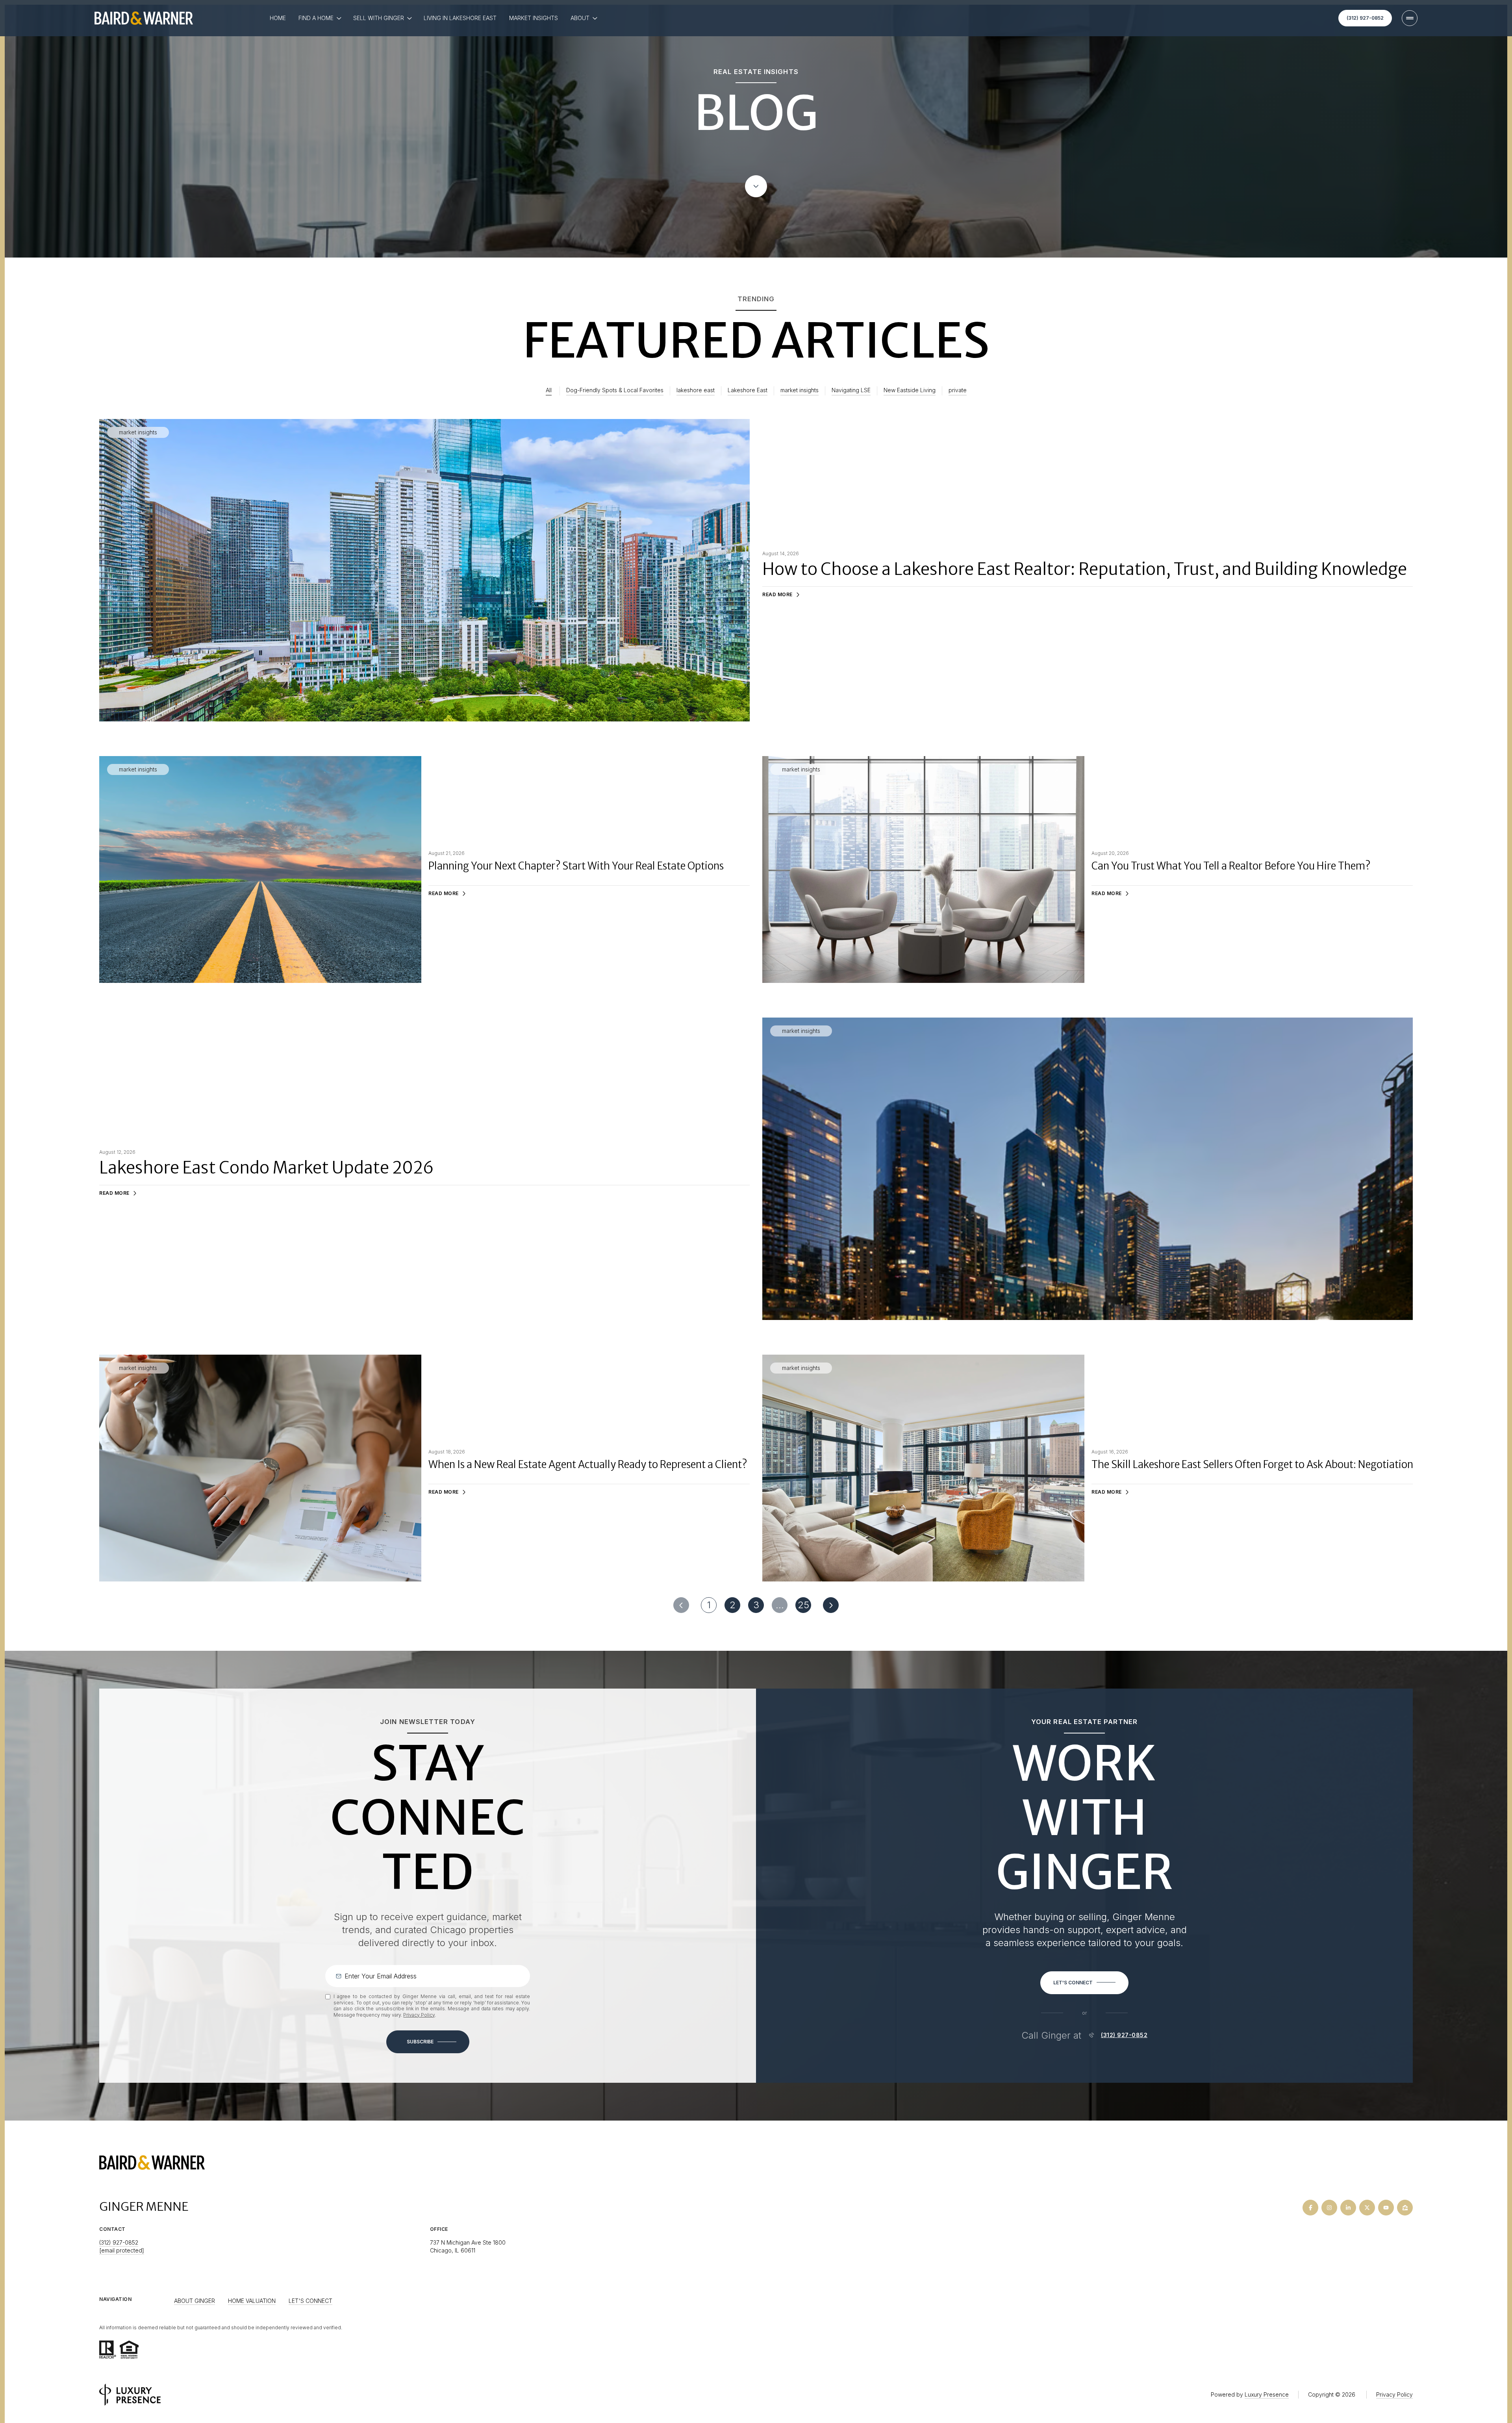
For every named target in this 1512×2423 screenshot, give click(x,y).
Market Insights (534, 18)
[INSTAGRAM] (1329, 2208)
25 (803, 1605)
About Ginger (195, 2301)
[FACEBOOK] (1310, 2208)
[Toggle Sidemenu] (1410, 18)
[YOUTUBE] (1386, 2208)
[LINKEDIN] (1348, 2208)
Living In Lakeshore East (460, 18)
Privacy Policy (419, 2015)
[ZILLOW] (1405, 2208)
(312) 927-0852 (1365, 18)
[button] (1084, 1983)
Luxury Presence (1267, 2394)
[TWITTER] (1367, 2208)
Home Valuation (252, 2301)
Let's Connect (310, 2301)
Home (278, 18)
